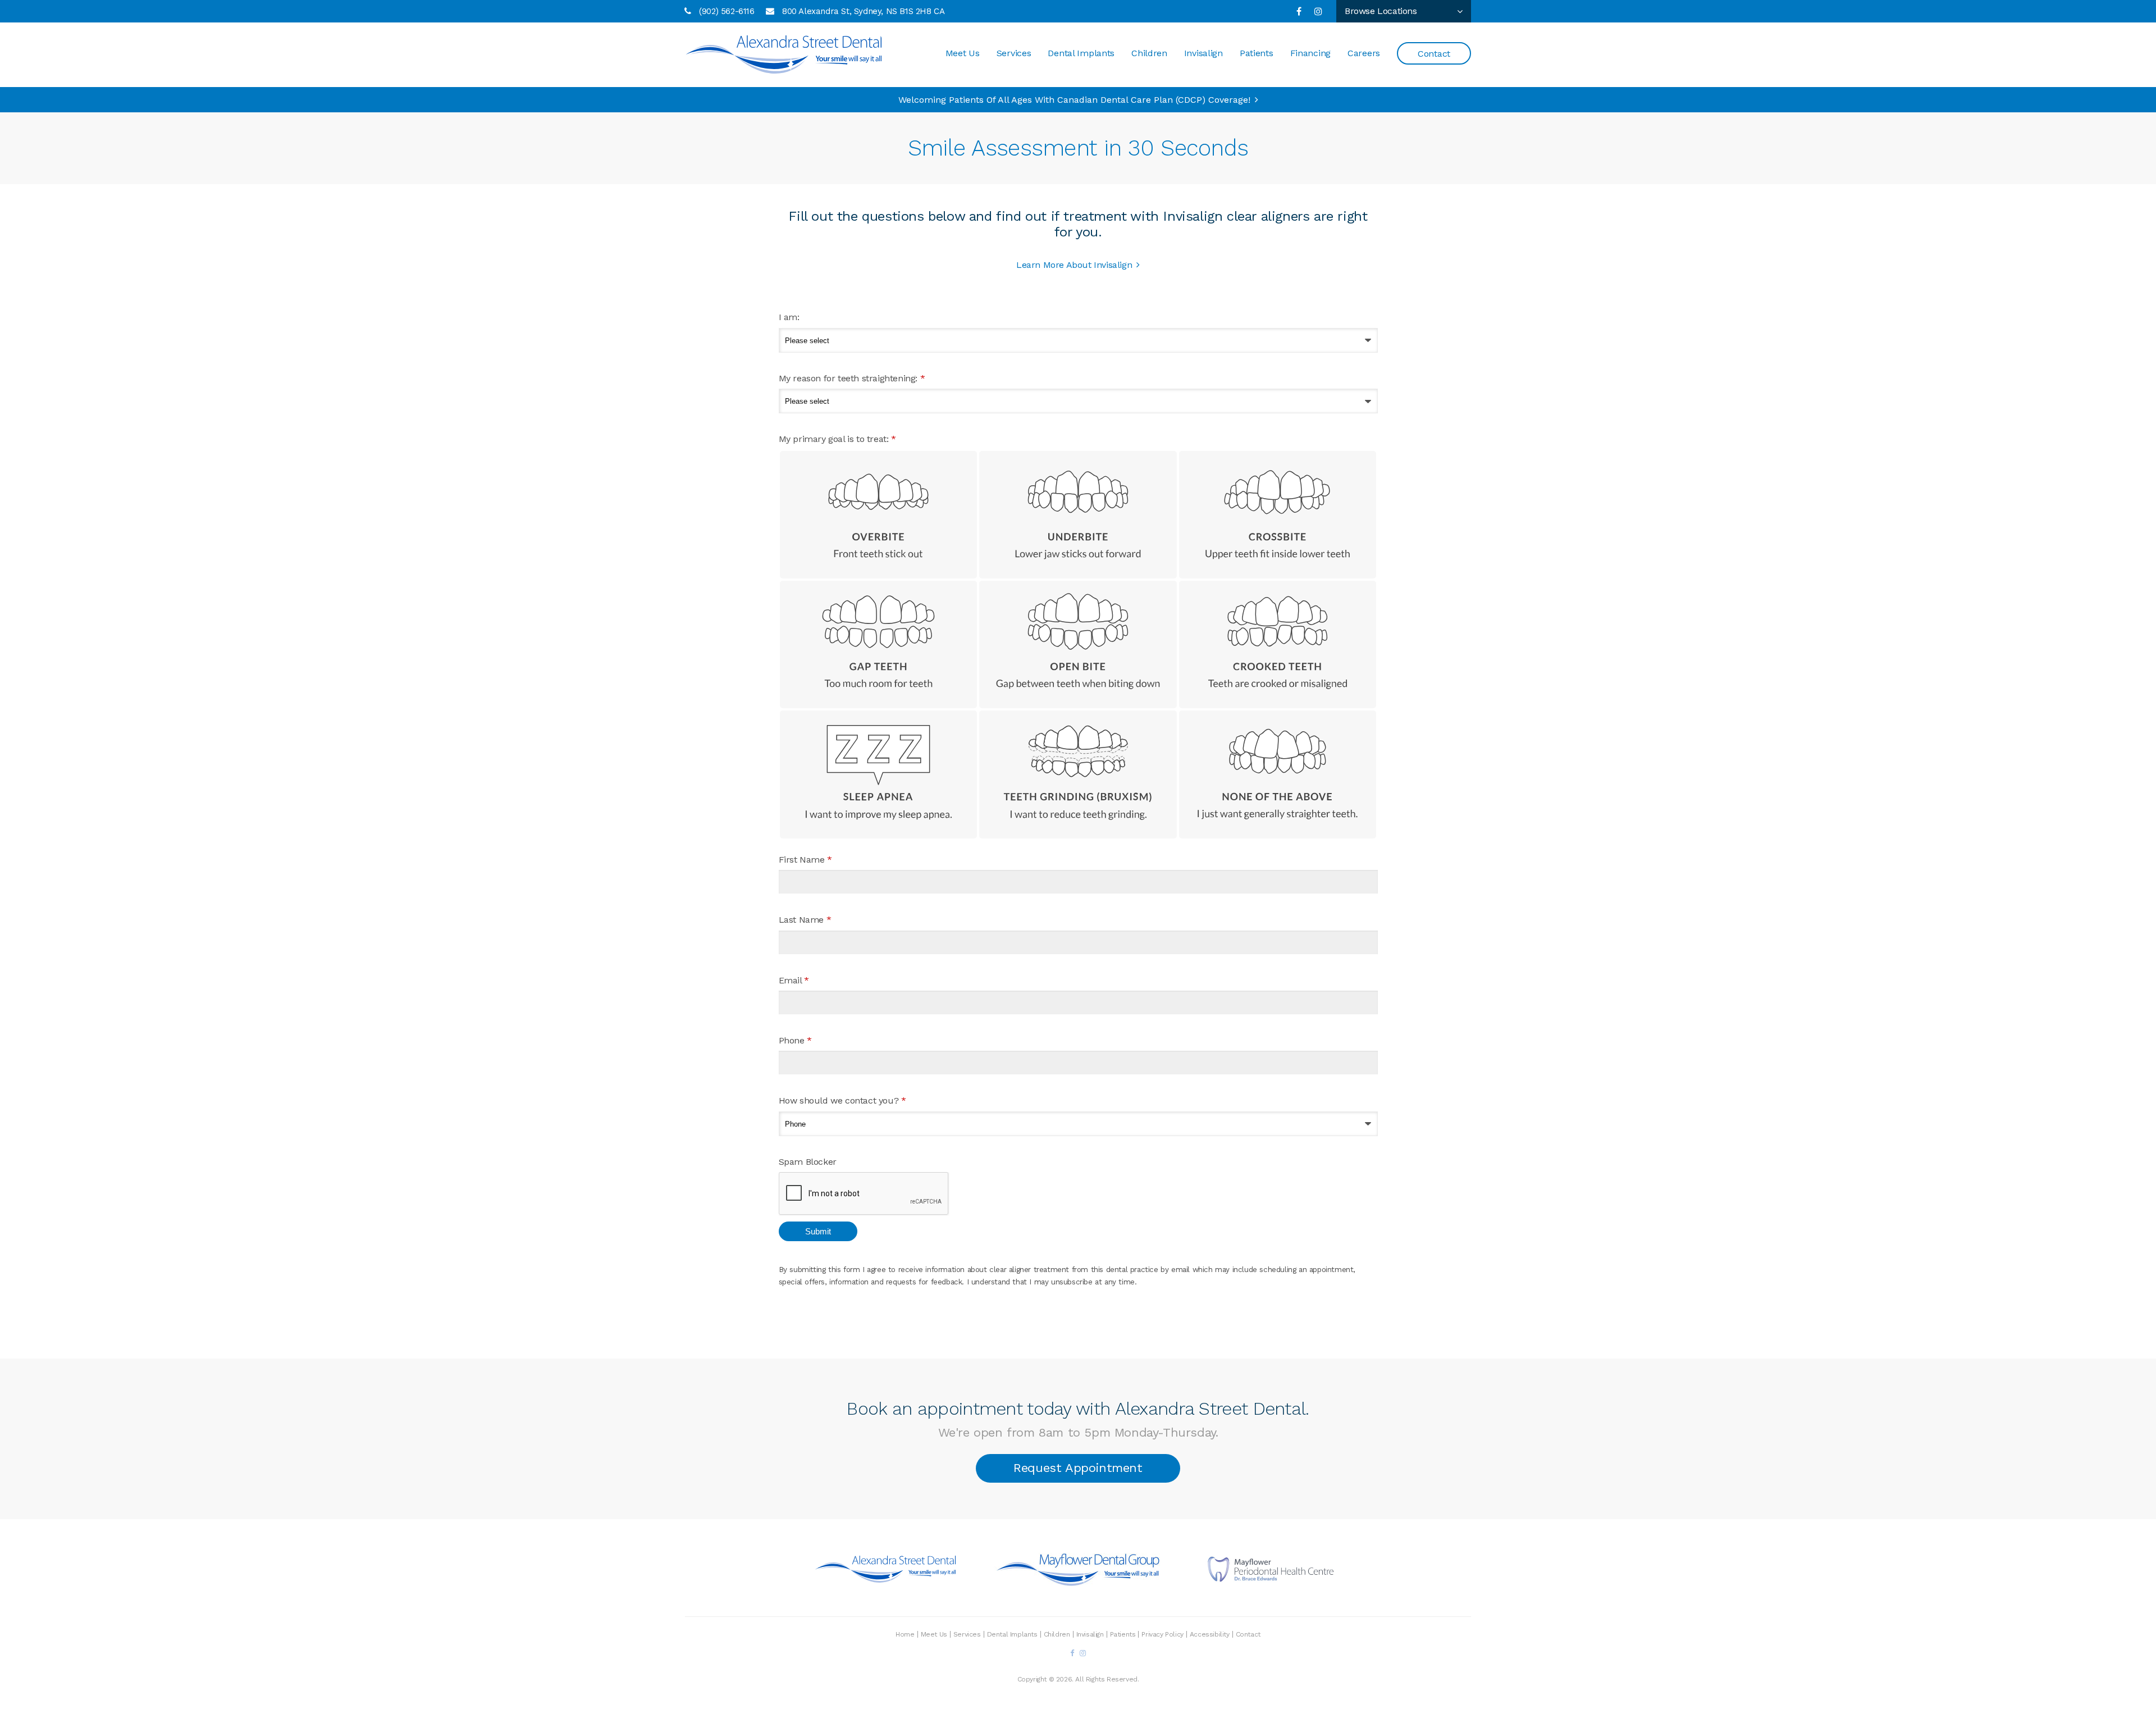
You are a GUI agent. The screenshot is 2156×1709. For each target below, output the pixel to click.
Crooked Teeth (1278, 644)
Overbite (879, 515)
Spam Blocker (808, 1162)
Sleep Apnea (879, 774)
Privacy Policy (1162, 1634)
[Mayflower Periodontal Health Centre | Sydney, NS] (1271, 1580)
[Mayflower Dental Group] (1078, 1581)
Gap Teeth (879, 644)
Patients (1257, 53)
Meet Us (963, 53)
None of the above (1278, 774)
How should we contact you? (842, 1100)
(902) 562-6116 (727, 11)
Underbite (1078, 515)
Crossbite (1278, 515)
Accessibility (1210, 1634)
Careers (1364, 53)
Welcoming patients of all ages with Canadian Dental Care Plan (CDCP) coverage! (1074, 100)
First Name (805, 860)
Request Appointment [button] (1078, 1468)
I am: (789, 317)
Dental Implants (1081, 53)
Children (1149, 53)
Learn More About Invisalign (1074, 265)
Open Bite (1078, 644)
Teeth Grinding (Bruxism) (1078, 774)
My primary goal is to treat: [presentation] (837, 439)
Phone (795, 1040)
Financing (1310, 53)
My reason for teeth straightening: (852, 378)
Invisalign (1203, 53)
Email (794, 980)
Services (1014, 53)
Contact (1434, 54)
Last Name (805, 920)
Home (905, 1634)
